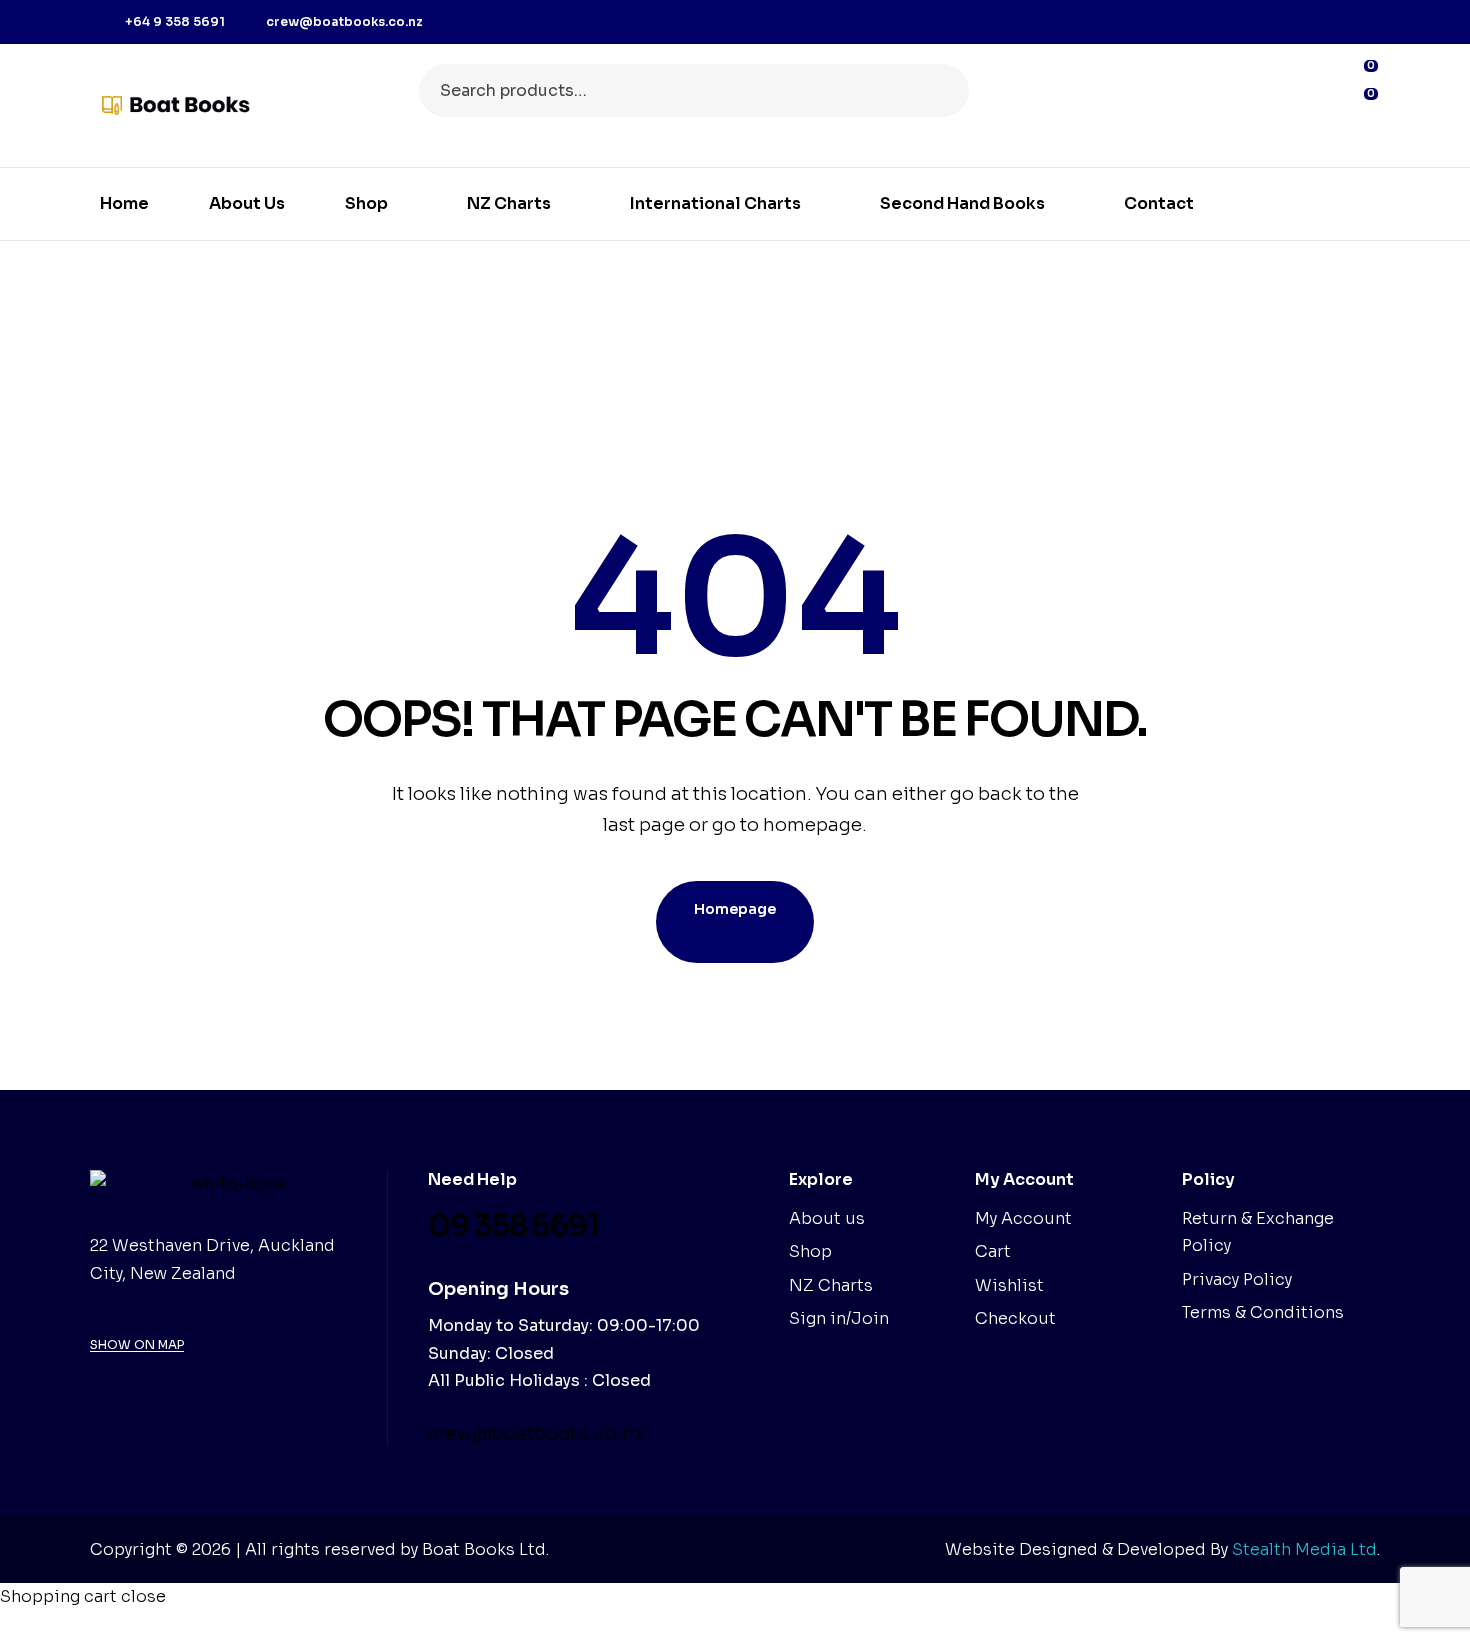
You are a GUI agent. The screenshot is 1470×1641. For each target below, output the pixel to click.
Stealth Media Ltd (1304, 1549)
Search (941, 90)
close (143, 1596)
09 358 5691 (513, 1226)
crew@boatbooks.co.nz (535, 1434)
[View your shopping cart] (1361, 132)
